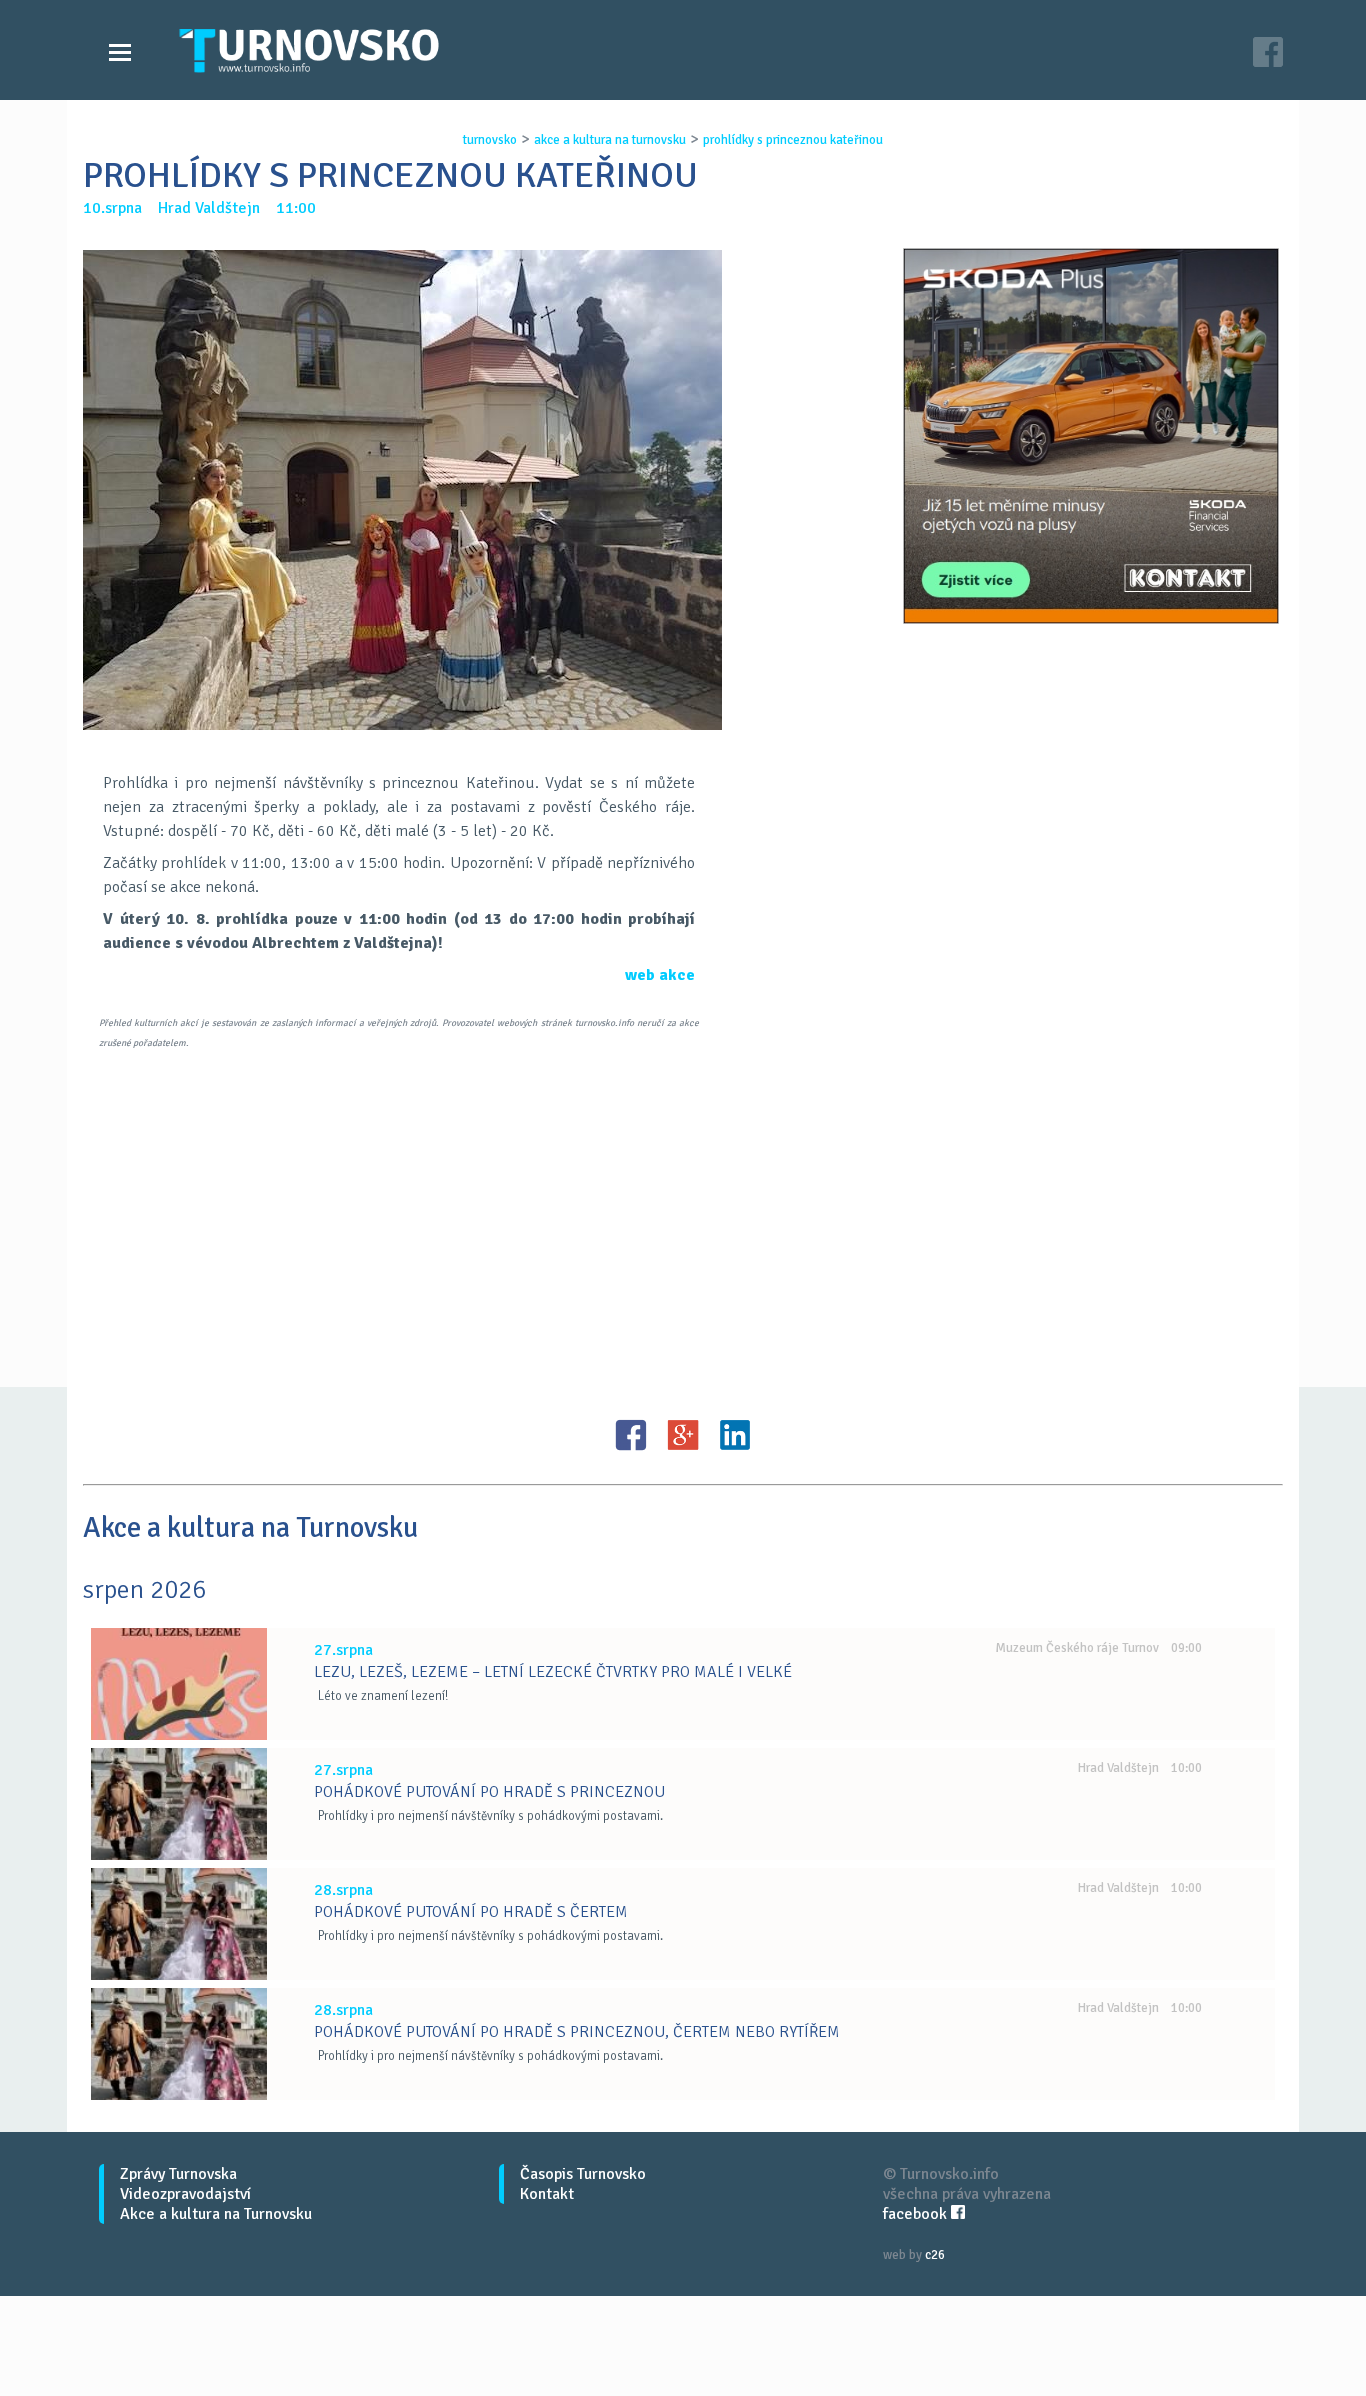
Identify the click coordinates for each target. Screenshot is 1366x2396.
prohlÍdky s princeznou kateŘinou (793, 140)
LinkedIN (735, 1435)
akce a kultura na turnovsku (610, 140)
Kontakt (547, 2194)
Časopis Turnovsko (583, 2174)
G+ (683, 1435)
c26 (935, 2255)
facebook (917, 2214)
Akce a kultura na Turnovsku (216, 2214)
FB (631, 1435)
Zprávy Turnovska (178, 2174)
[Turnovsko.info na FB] (1268, 54)
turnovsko (490, 140)
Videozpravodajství (185, 2194)
